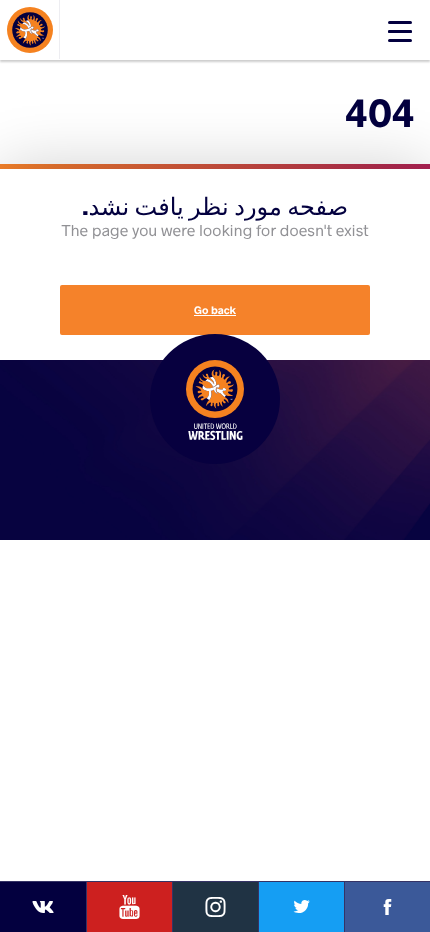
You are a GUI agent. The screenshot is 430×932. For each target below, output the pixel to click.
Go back (215, 310)
